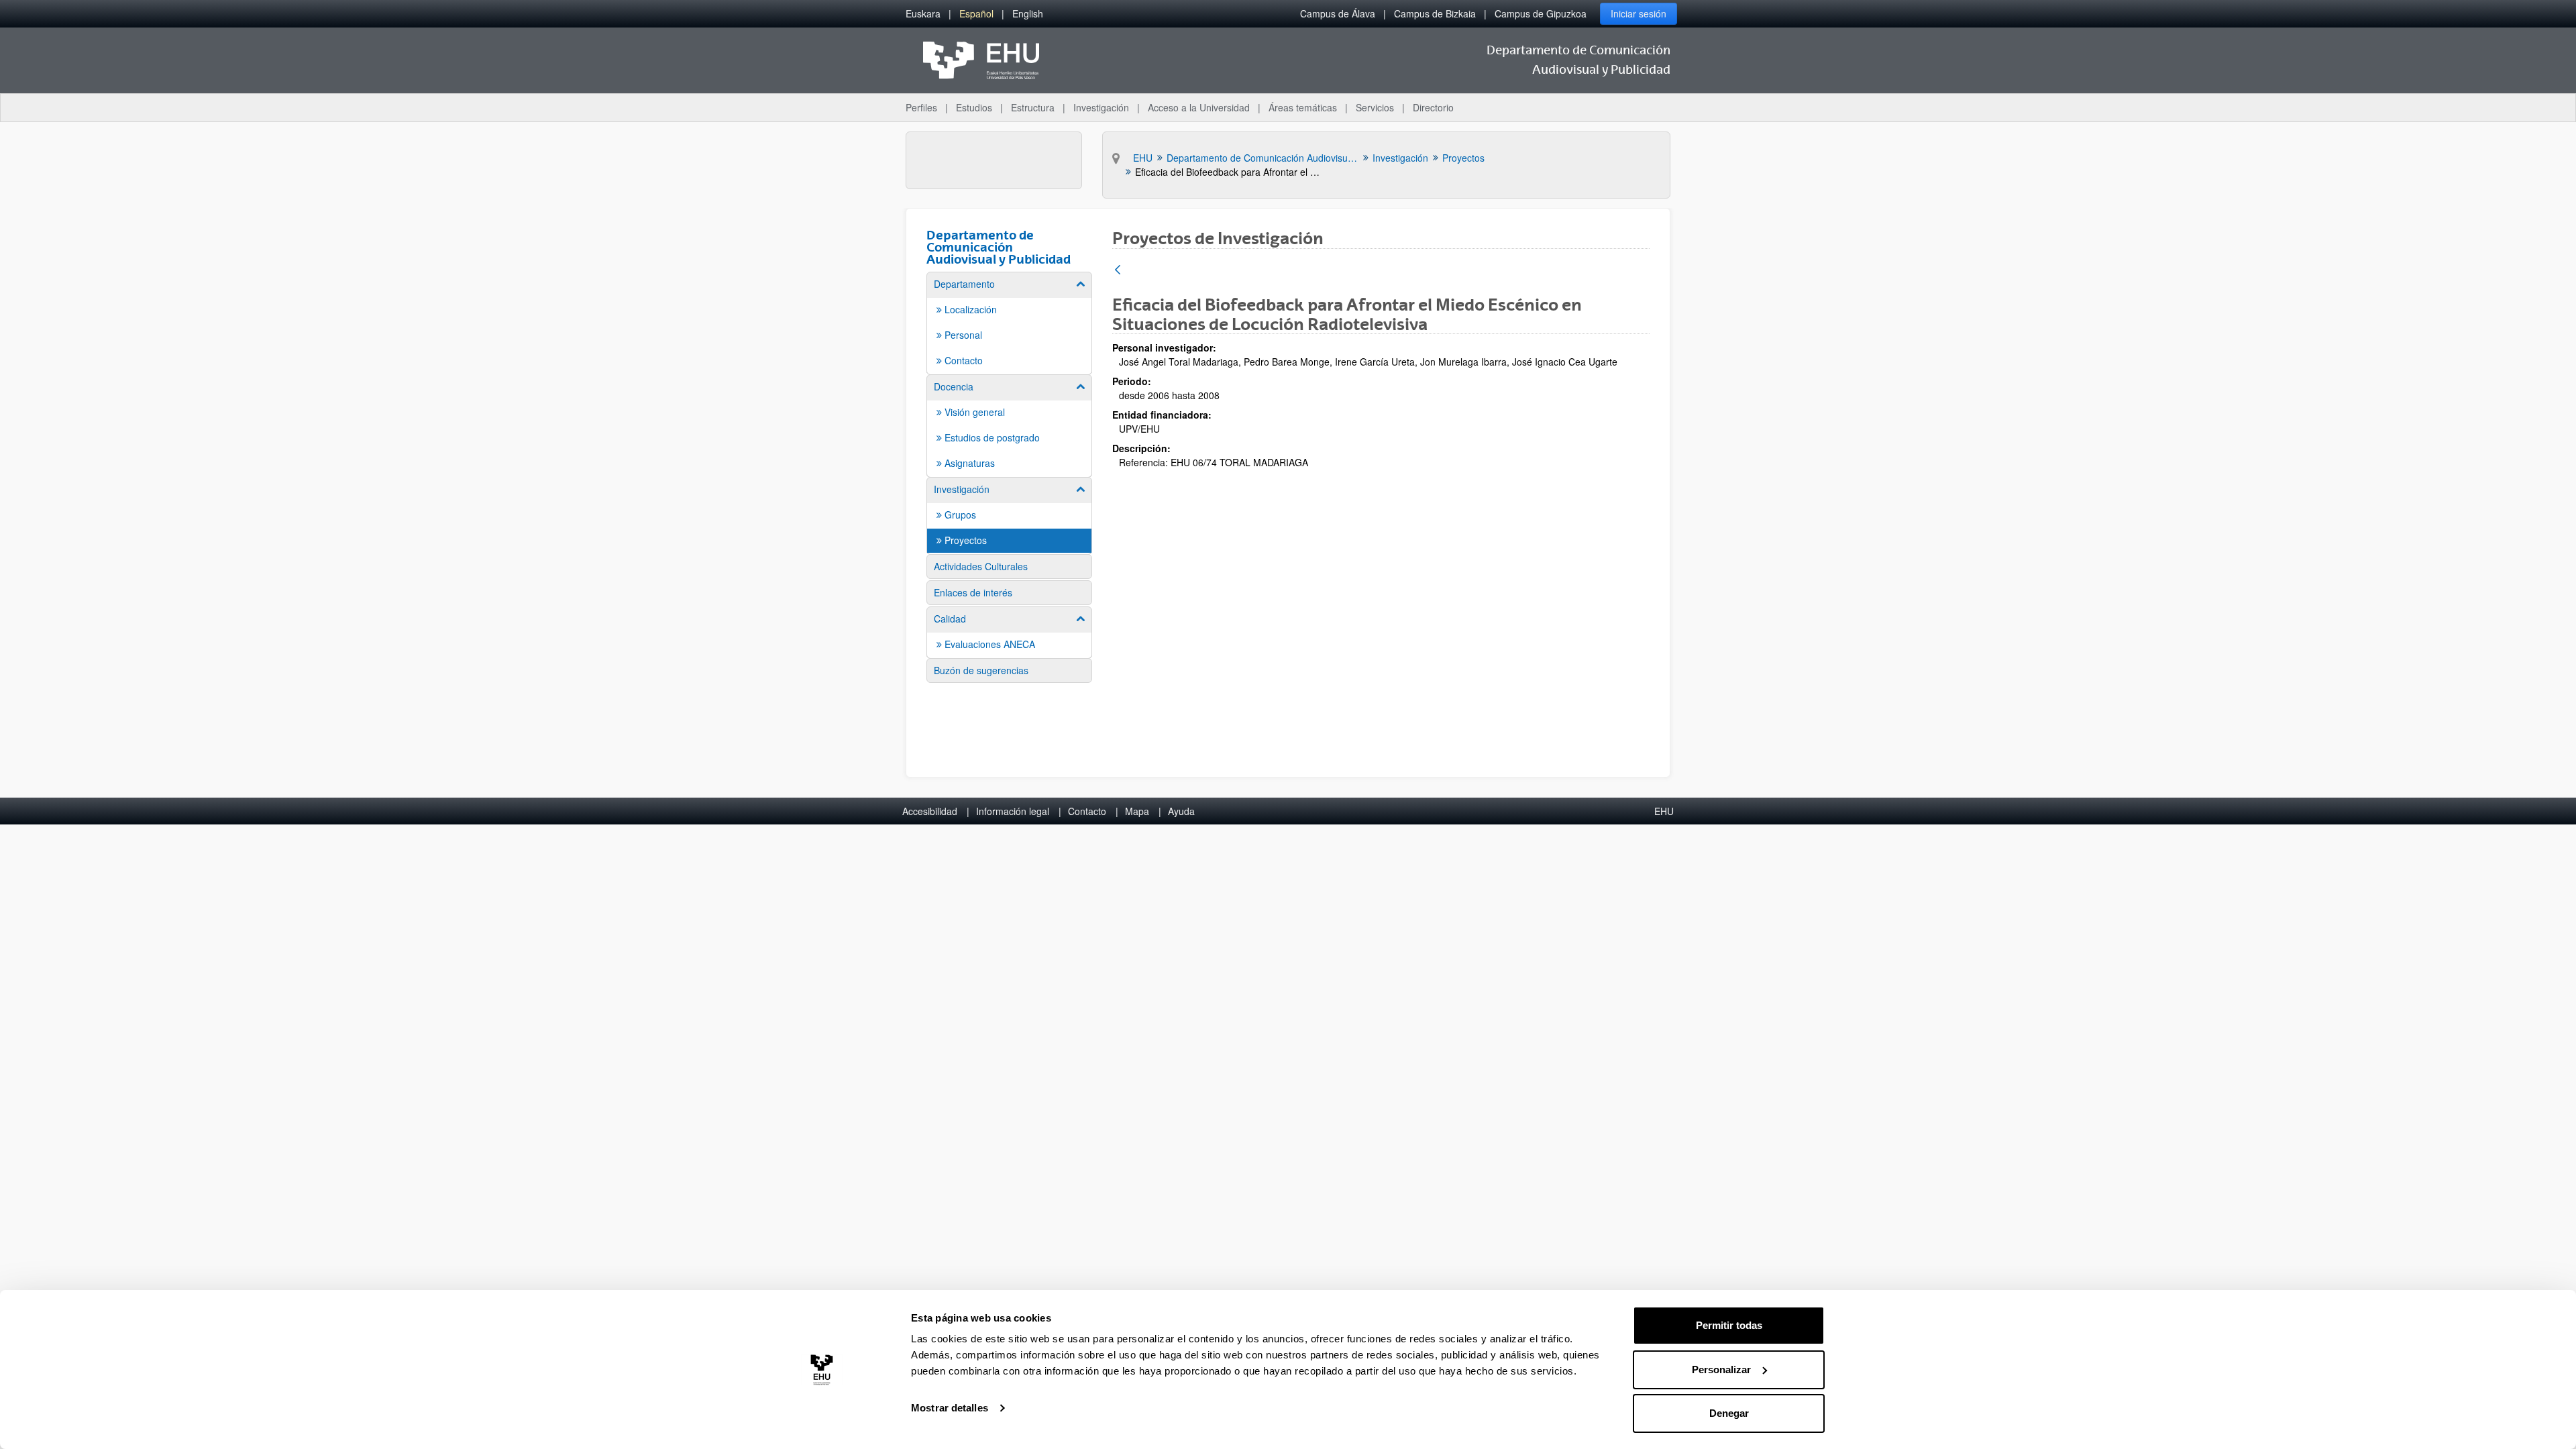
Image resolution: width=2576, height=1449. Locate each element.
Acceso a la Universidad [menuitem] (1199, 107)
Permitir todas (1729, 1325)
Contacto (1087, 811)
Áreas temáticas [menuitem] (1303, 107)
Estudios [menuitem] (974, 107)
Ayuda (1181, 811)
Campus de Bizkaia (1435, 13)
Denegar (1729, 1413)
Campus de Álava (1338, 13)
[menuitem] (923, 14)
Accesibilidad (930, 811)
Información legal (1013, 811)
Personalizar (1721, 1370)
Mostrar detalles (950, 1408)
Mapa (1137, 811)
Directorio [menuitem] (1433, 107)
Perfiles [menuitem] (921, 107)
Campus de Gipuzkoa (1541, 13)
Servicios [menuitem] (1375, 107)
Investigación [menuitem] (1101, 107)
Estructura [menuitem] (1033, 107)
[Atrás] (1118, 271)
